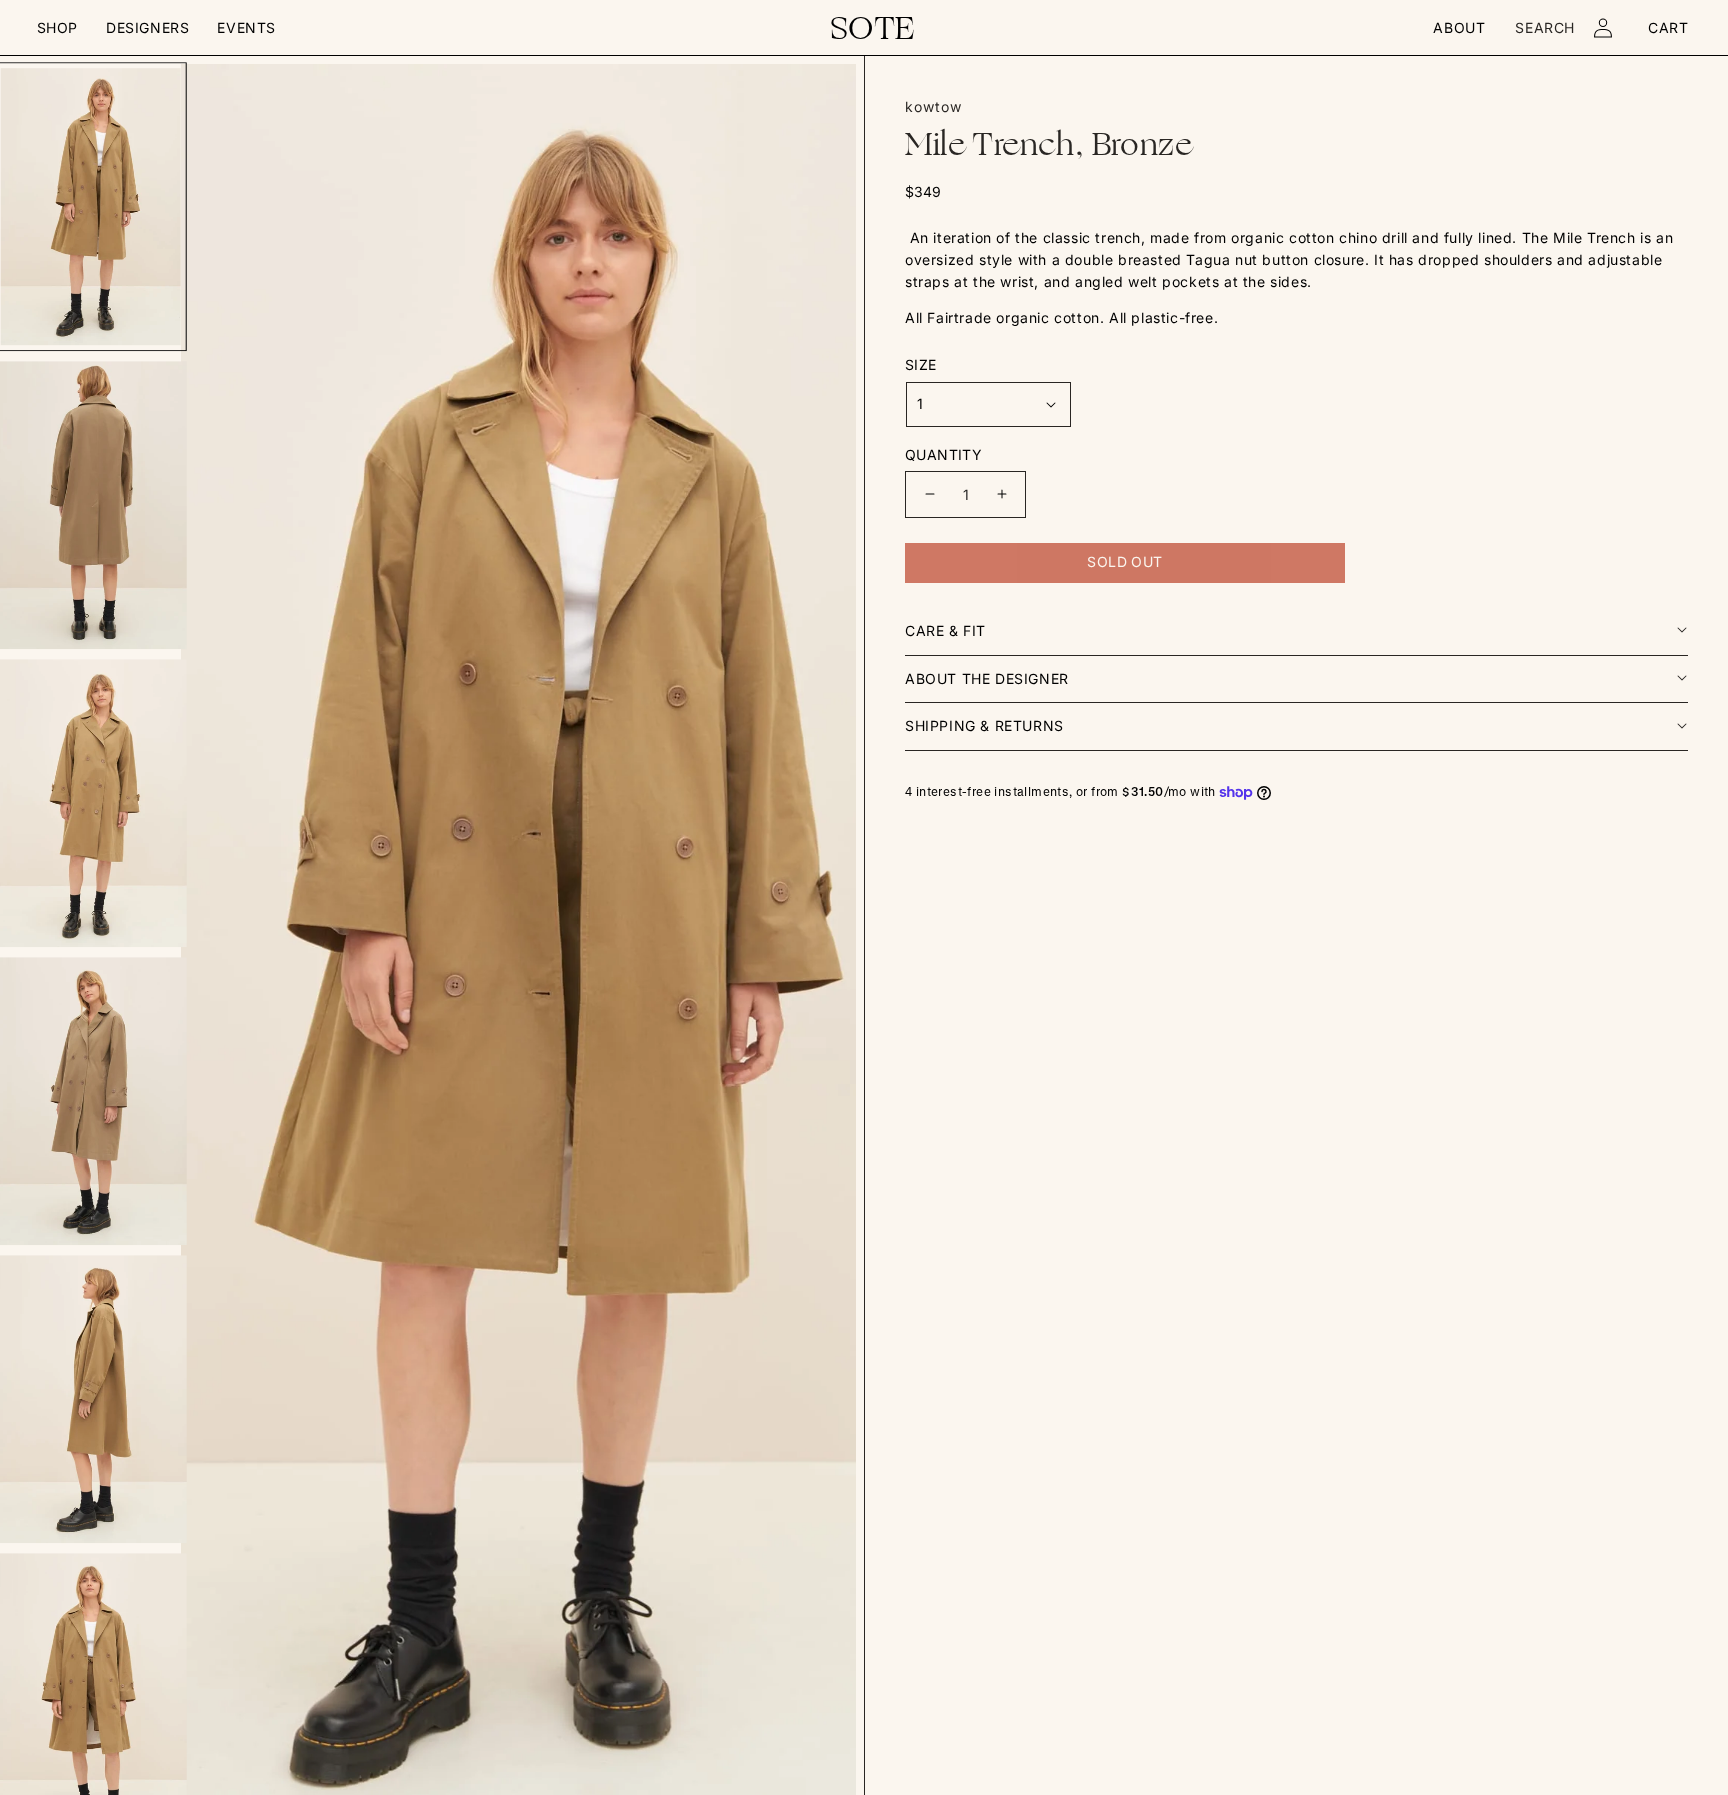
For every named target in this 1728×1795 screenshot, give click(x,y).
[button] (57, 28)
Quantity (943, 454)
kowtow (933, 106)
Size (921, 364)
